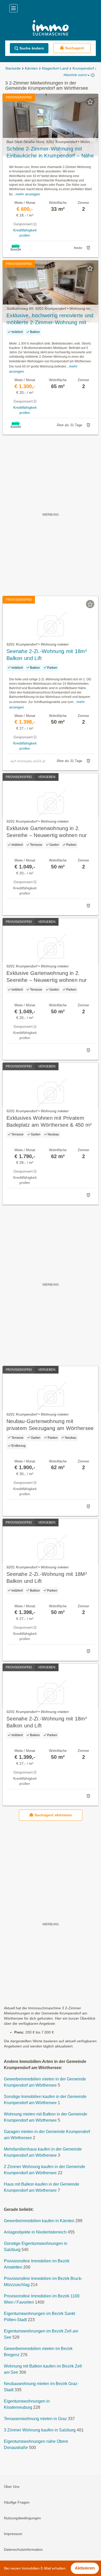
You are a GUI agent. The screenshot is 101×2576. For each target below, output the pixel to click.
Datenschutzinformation (23, 2549)
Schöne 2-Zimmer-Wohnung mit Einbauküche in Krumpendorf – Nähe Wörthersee (50, 153)
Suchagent (75, 48)
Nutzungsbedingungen (22, 2518)
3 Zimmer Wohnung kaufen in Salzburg (40, 2430)
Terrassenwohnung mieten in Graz (35, 2419)
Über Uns (12, 2487)
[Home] (51, 28)
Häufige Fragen (17, 2502)
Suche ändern (32, 48)
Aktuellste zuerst (75, 75)
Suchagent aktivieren (53, 1815)
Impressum (13, 2534)
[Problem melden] (88, 248)
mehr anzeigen (28, 194)
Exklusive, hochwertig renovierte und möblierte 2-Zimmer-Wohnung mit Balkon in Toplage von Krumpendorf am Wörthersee (50, 319)
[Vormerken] (90, 102)
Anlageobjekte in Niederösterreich (35, 2232)
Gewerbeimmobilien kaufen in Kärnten (39, 2221)
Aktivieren (85, 2568)
